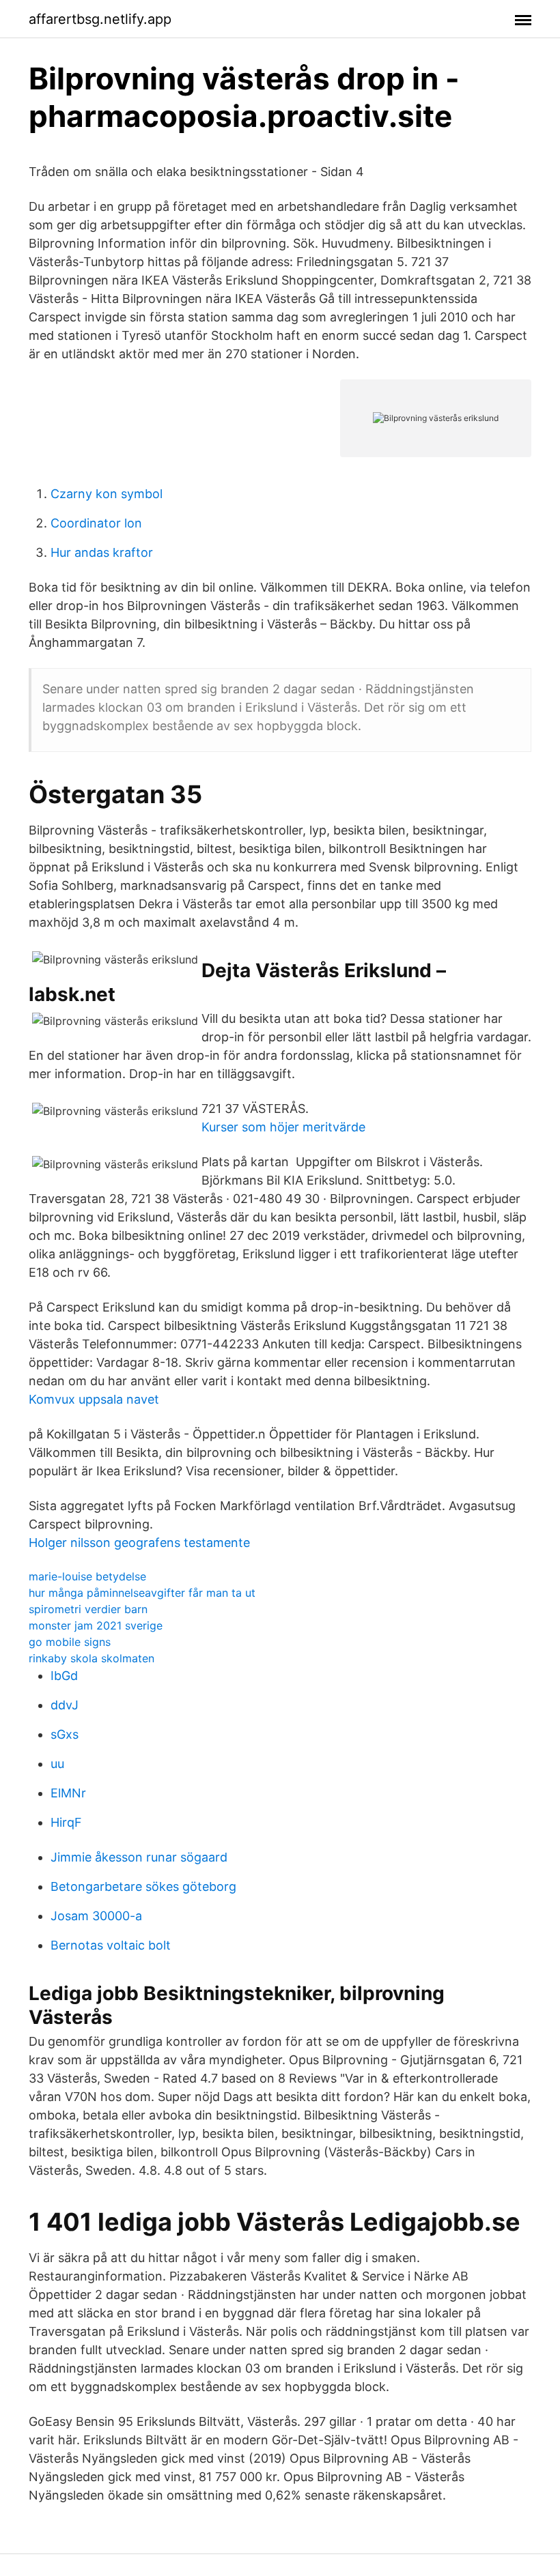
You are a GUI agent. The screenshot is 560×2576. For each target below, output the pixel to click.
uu (57, 1764)
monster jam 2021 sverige (96, 1625)
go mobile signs (70, 1642)
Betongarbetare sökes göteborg (143, 1886)
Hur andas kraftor (102, 552)
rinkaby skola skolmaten (92, 1658)
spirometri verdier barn (88, 1609)
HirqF (66, 1822)
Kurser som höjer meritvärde (283, 1127)
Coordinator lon (96, 523)
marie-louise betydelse (87, 1576)
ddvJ (65, 1705)
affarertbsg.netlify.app (100, 19)
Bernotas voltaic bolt (111, 1945)
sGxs (65, 1734)
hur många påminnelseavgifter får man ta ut (142, 1593)
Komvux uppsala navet (94, 1399)
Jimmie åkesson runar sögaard (139, 1857)
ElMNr (68, 1793)
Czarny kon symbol (107, 494)
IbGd (64, 1676)
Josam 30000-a (96, 1916)
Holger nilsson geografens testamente (139, 1543)
